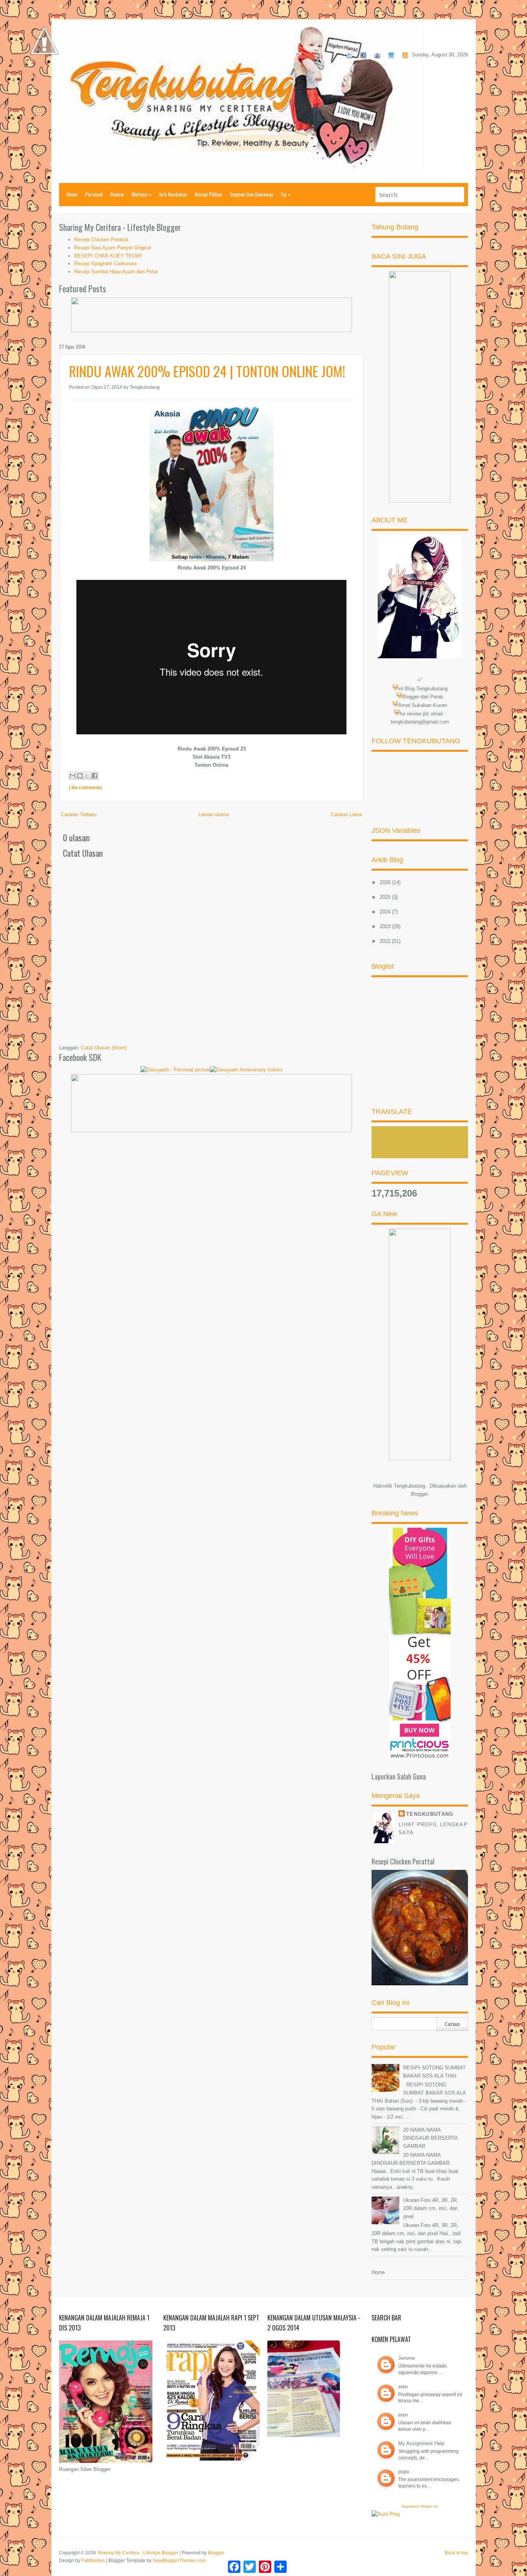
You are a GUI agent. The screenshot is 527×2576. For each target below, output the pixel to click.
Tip (285, 194)
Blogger (419, 1494)
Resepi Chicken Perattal (101, 240)
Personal (94, 194)
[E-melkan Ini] (73, 776)
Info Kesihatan (173, 194)
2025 (386, 897)
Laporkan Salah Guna (399, 1776)
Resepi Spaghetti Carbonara (105, 264)
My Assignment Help (421, 2443)
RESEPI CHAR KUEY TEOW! (108, 256)
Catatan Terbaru (79, 814)
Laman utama (214, 814)
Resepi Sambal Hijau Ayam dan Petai (116, 272)
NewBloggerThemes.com (179, 2561)
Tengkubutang (430, 1814)
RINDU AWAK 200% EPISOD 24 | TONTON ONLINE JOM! (207, 371)
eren (403, 2387)
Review (117, 194)
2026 (386, 882)
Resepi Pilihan (209, 194)
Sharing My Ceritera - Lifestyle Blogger (138, 2553)
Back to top (456, 2553)
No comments (87, 788)
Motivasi (142, 194)
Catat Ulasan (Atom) (104, 1048)
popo (404, 2472)
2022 (386, 941)
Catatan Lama (346, 814)
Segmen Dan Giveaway (251, 194)
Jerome (406, 2358)
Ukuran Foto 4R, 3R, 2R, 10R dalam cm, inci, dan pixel (431, 2208)
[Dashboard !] (44, 77)
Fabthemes (93, 2561)
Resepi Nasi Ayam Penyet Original (113, 248)
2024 (386, 912)
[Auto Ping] (386, 2514)
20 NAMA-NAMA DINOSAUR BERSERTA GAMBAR (430, 2138)
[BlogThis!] (80, 776)
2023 (386, 926)
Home (72, 194)
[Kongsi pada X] (87, 776)
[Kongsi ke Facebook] (95, 776)
